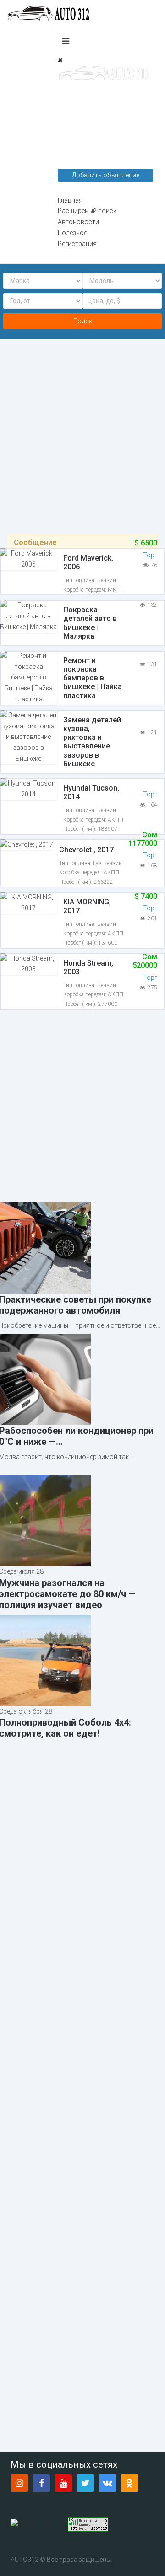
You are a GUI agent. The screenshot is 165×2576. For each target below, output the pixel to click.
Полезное (72, 233)
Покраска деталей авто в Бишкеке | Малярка (90, 623)
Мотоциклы (76, 132)
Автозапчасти (80, 146)
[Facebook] (41, 2483)
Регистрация (77, 244)
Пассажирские (80, 117)
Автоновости (78, 222)
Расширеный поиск (87, 211)
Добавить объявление (106, 175)
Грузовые (72, 103)
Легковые (72, 88)
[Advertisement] (82, 428)
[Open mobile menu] (66, 41)
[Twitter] (85, 2483)
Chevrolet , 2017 (86, 850)
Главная (70, 200)
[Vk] (107, 2483)
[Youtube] (63, 2483)
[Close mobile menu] (60, 60)
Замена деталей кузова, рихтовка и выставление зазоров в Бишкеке (92, 742)
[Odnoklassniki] (129, 2483)
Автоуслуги (75, 161)
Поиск (83, 321)
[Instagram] (19, 2483)
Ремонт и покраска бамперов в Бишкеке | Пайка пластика (93, 678)
